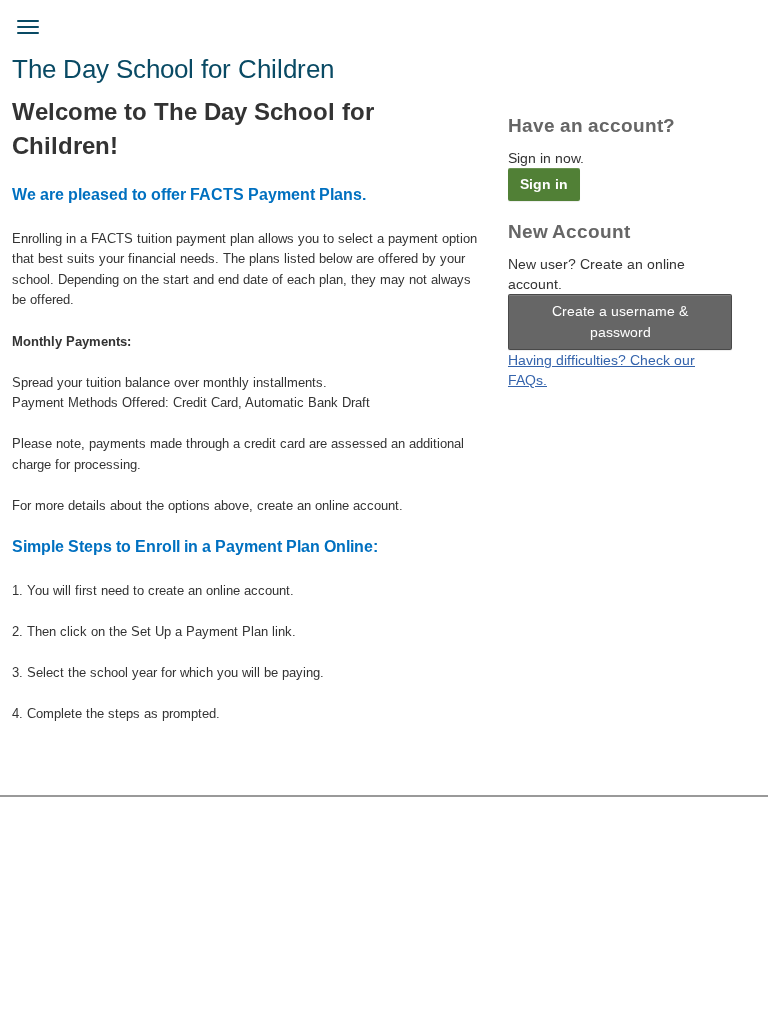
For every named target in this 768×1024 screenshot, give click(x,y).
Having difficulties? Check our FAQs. (601, 370)
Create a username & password (620, 321)
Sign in (544, 184)
